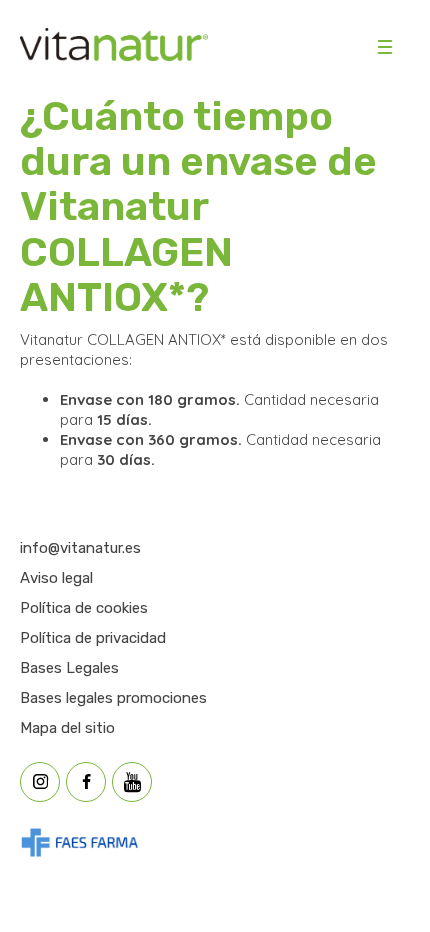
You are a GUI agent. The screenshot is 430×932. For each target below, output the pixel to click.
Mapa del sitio (67, 728)
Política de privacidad (93, 638)
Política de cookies (84, 608)
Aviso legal (56, 578)
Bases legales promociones (113, 698)
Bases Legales (69, 668)
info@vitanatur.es (80, 548)
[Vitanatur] (114, 47)
